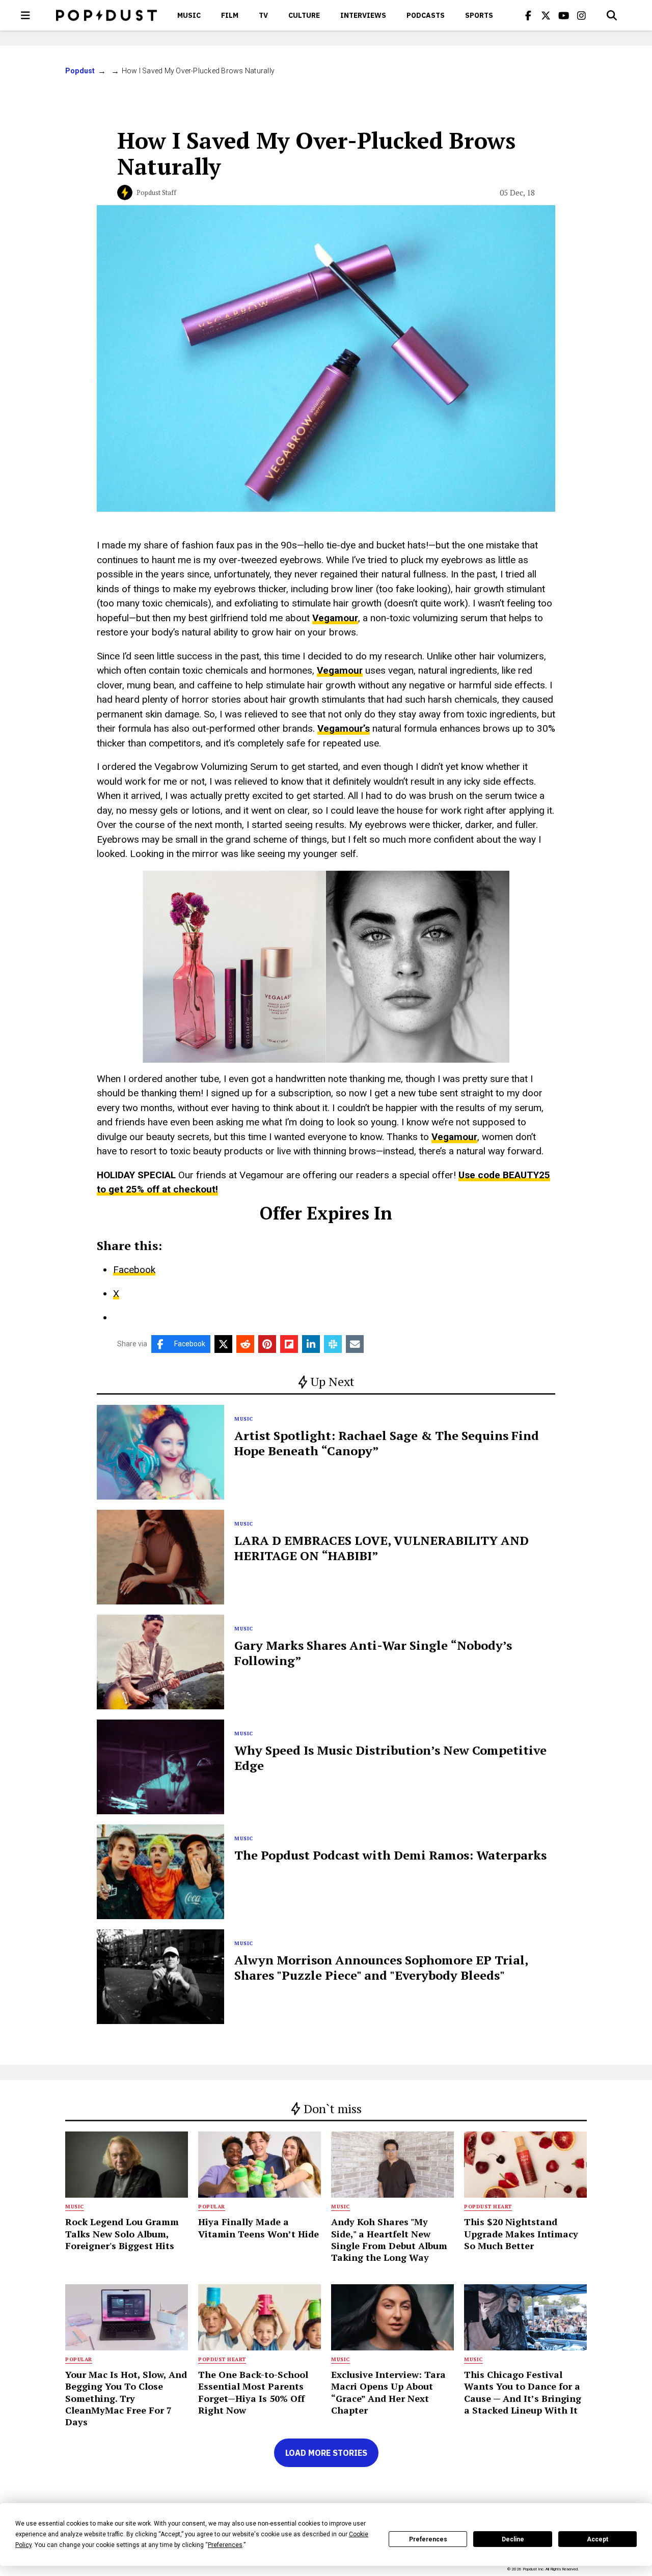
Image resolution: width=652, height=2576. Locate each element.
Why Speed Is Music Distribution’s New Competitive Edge (390, 1758)
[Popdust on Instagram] (582, 15)
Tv (263, 15)
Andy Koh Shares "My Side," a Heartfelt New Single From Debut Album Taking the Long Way (389, 2239)
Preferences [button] (225, 2545)
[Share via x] (223, 1344)
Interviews (363, 15)
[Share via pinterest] (267, 1344)
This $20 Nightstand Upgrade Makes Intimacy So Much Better (521, 2234)
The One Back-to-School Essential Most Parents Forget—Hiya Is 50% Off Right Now (253, 2392)
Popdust (80, 71)
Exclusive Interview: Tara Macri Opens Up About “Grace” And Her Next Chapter (388, 2392)
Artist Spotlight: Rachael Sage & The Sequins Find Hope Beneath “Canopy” (387, 1443)
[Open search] (612, 15)
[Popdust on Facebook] (528, 15)
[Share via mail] (355, 1344)
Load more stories (326, 2453)
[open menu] (25, 15)
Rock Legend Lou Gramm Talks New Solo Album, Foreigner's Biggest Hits (122, 2234)
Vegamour (335, 618)
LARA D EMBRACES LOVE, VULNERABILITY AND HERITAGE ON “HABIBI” (382, 1548)
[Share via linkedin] (311, 1344)
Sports (479, 15)
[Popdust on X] (546, 15)
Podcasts (426, 15)
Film (230, 15)
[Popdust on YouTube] (564, 15)
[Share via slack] (333, 1344)
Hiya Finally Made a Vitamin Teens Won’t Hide (259, 2227)
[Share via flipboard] (289, 1344)
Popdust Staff (156, 192)
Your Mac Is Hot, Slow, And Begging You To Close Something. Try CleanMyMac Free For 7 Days (126, 2398)
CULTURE (304, 15)
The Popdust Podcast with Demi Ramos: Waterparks (390, 1855)
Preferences (428, 2539)
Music (189, 15)
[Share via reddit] (245, 1344)
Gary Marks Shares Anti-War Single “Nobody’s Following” (373, 1653)
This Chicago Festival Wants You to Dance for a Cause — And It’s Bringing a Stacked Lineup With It (523, 2392)
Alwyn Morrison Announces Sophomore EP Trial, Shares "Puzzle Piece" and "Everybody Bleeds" (381, 1968)
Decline (513, 2539)
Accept (597, 2539)
